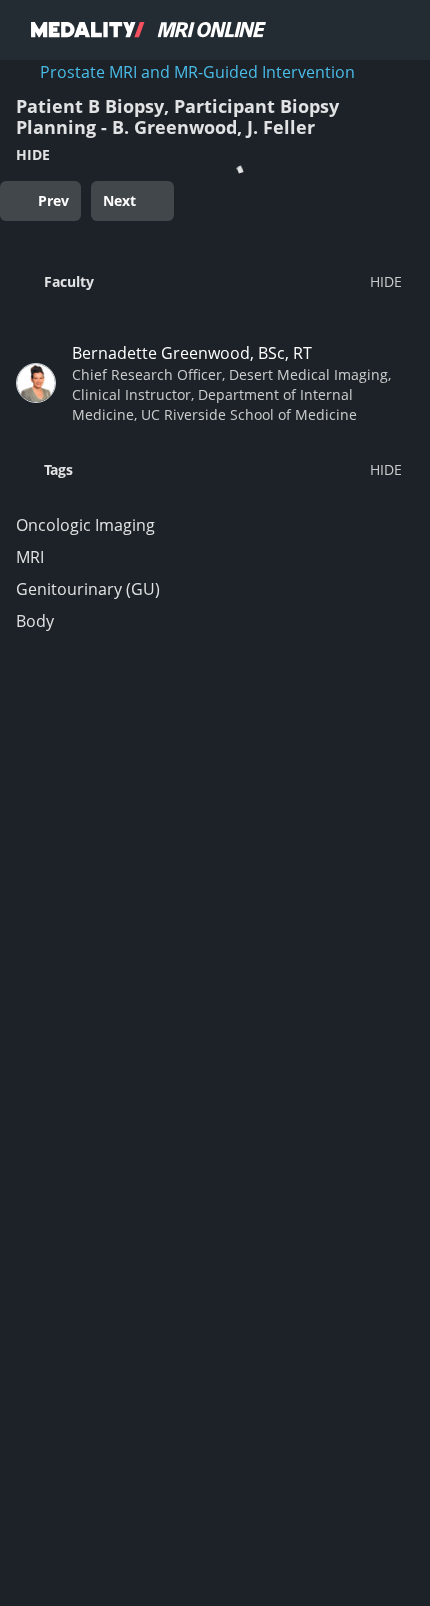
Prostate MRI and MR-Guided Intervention (197, 72)
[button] (209, 281)
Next (119, 200)
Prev (53, 200)
